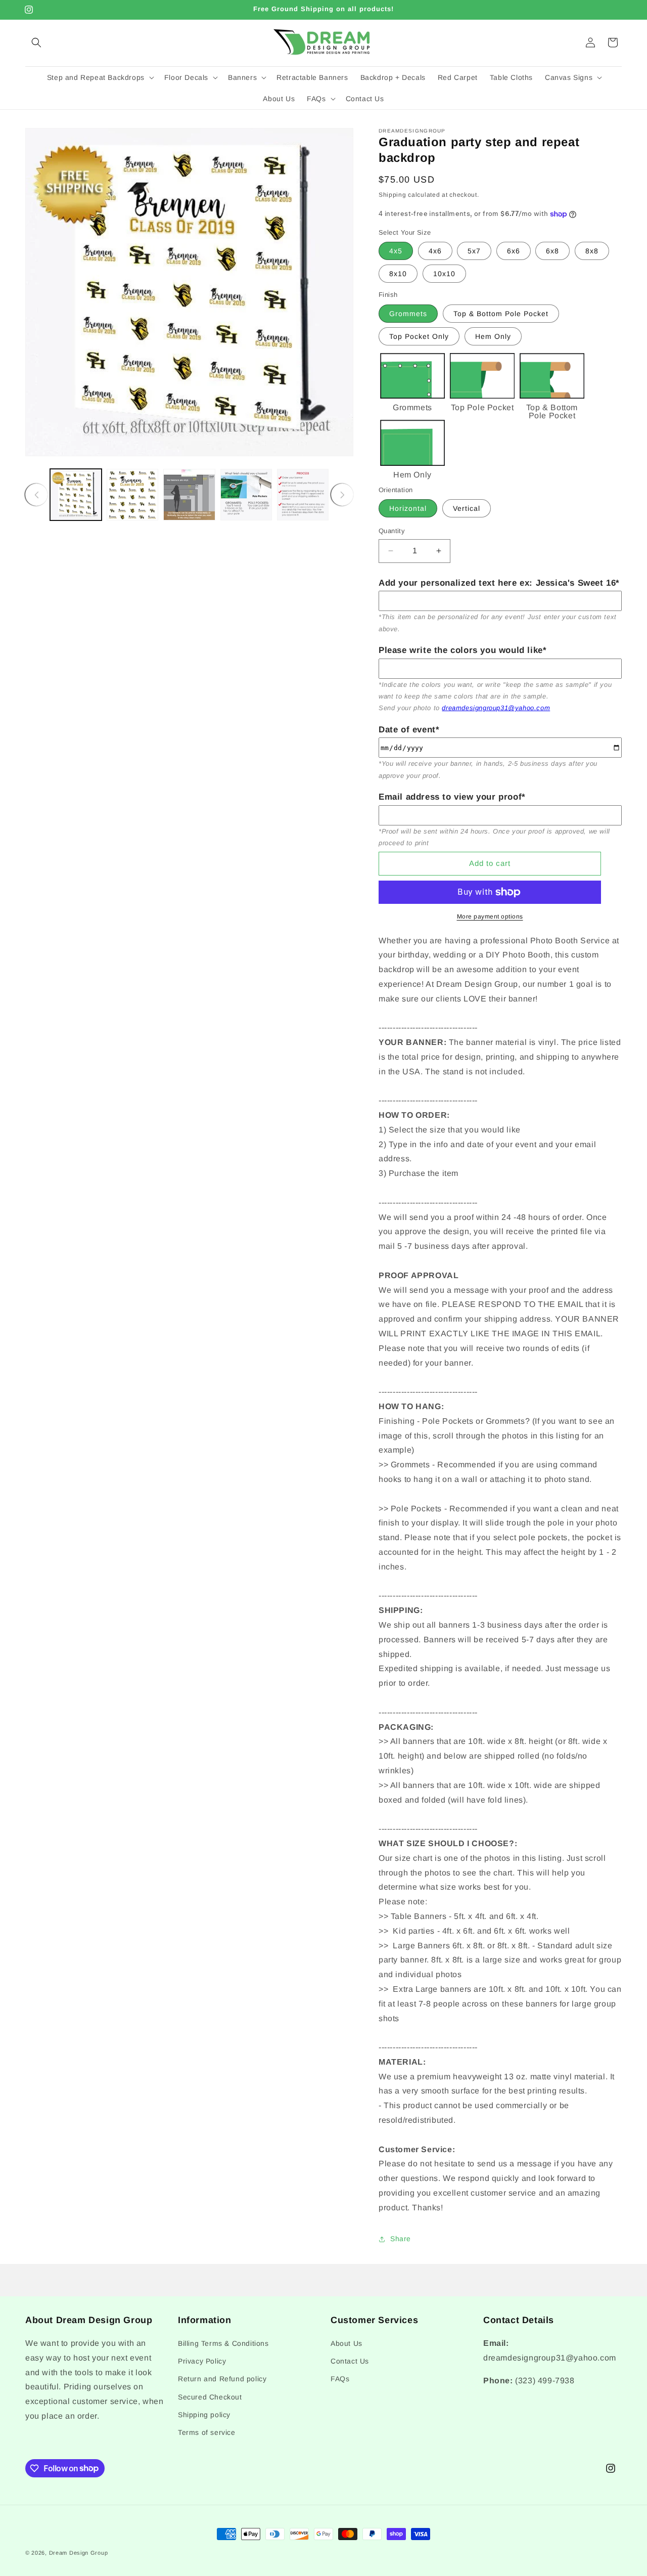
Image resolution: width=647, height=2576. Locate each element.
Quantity (392, 531)
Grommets (408, 314)
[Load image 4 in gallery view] (246, 495)
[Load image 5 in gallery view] (303, 495)
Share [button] (401, 2239)
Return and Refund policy (222, 2379)
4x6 (435, 251)
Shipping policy (204, 2415)
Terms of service (207, 2432)
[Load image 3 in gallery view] (189, 495)
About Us (346, 2343)
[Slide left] (36, 495)
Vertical (467, 508)
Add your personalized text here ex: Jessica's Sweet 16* (499, 583)
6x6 (514, 251)
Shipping (392, 195)
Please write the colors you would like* (463, 650)
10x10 (444, 274)
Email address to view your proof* (452, 797)
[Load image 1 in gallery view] (76, 495)
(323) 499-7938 (545, 2381)
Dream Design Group (79, 2553)
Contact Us (350, 2362)
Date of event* (409, 730)
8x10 (398, 274)
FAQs (340, 2379)
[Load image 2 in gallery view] (132, 495)
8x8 (592, 251)
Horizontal (408, 508)
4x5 (396, 251)
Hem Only (493, 336)
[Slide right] (342, 495)
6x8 (552, 251)
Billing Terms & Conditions (223, 2343)
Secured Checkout (210, 2397)
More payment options (490, 916)
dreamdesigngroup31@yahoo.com (496, 708)
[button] (36, 42)
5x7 (474, 251)
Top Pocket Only (419, 336)
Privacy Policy (202, 2362)
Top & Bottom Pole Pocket (501, 314)
